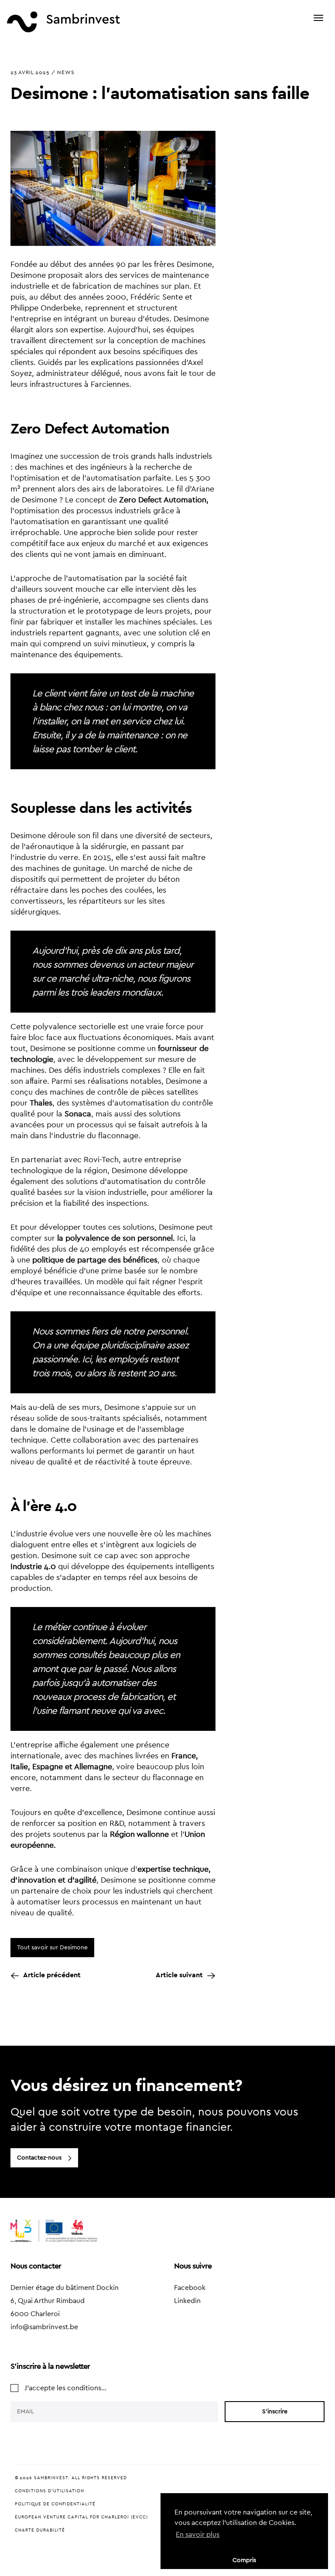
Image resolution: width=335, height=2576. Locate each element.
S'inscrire (275, 2412)
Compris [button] (244, 2560)
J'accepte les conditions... (65, 2388)
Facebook (190, 2288)
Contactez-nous (39, 2158)
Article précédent (52, 1975)
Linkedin (187, 2301)
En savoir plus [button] (198, 2535)
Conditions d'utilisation (50, 2491)
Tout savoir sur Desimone (52, 1948)
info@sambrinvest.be (44, 2327)
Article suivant (179, 1975)
